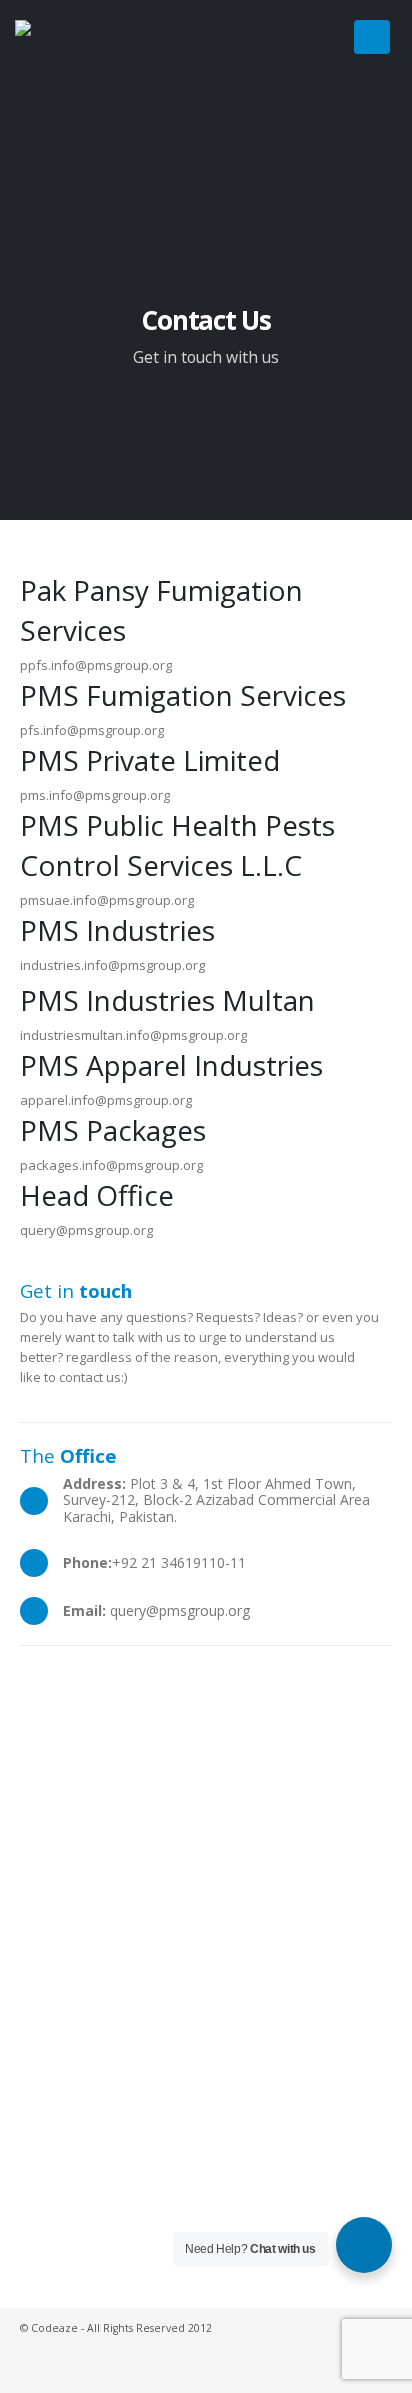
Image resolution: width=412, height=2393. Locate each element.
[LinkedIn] (326, 37)
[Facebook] (260, 37)
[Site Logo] (65, 70)
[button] (372, 37)
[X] (293, 37)
